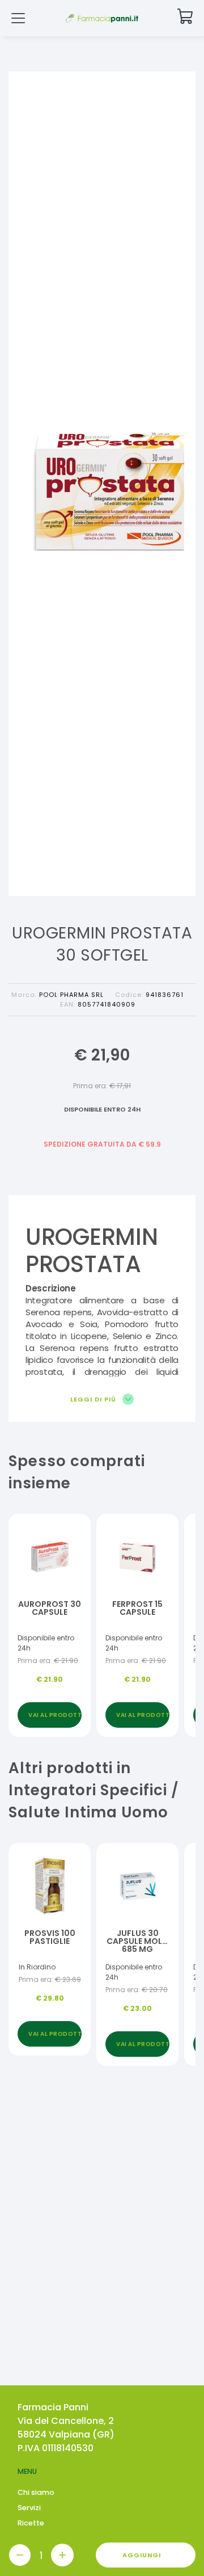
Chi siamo (36, 2492)
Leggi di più (94, 1399)
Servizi (29, 2508)
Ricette (31, 2523)
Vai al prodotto (55, 1715)
